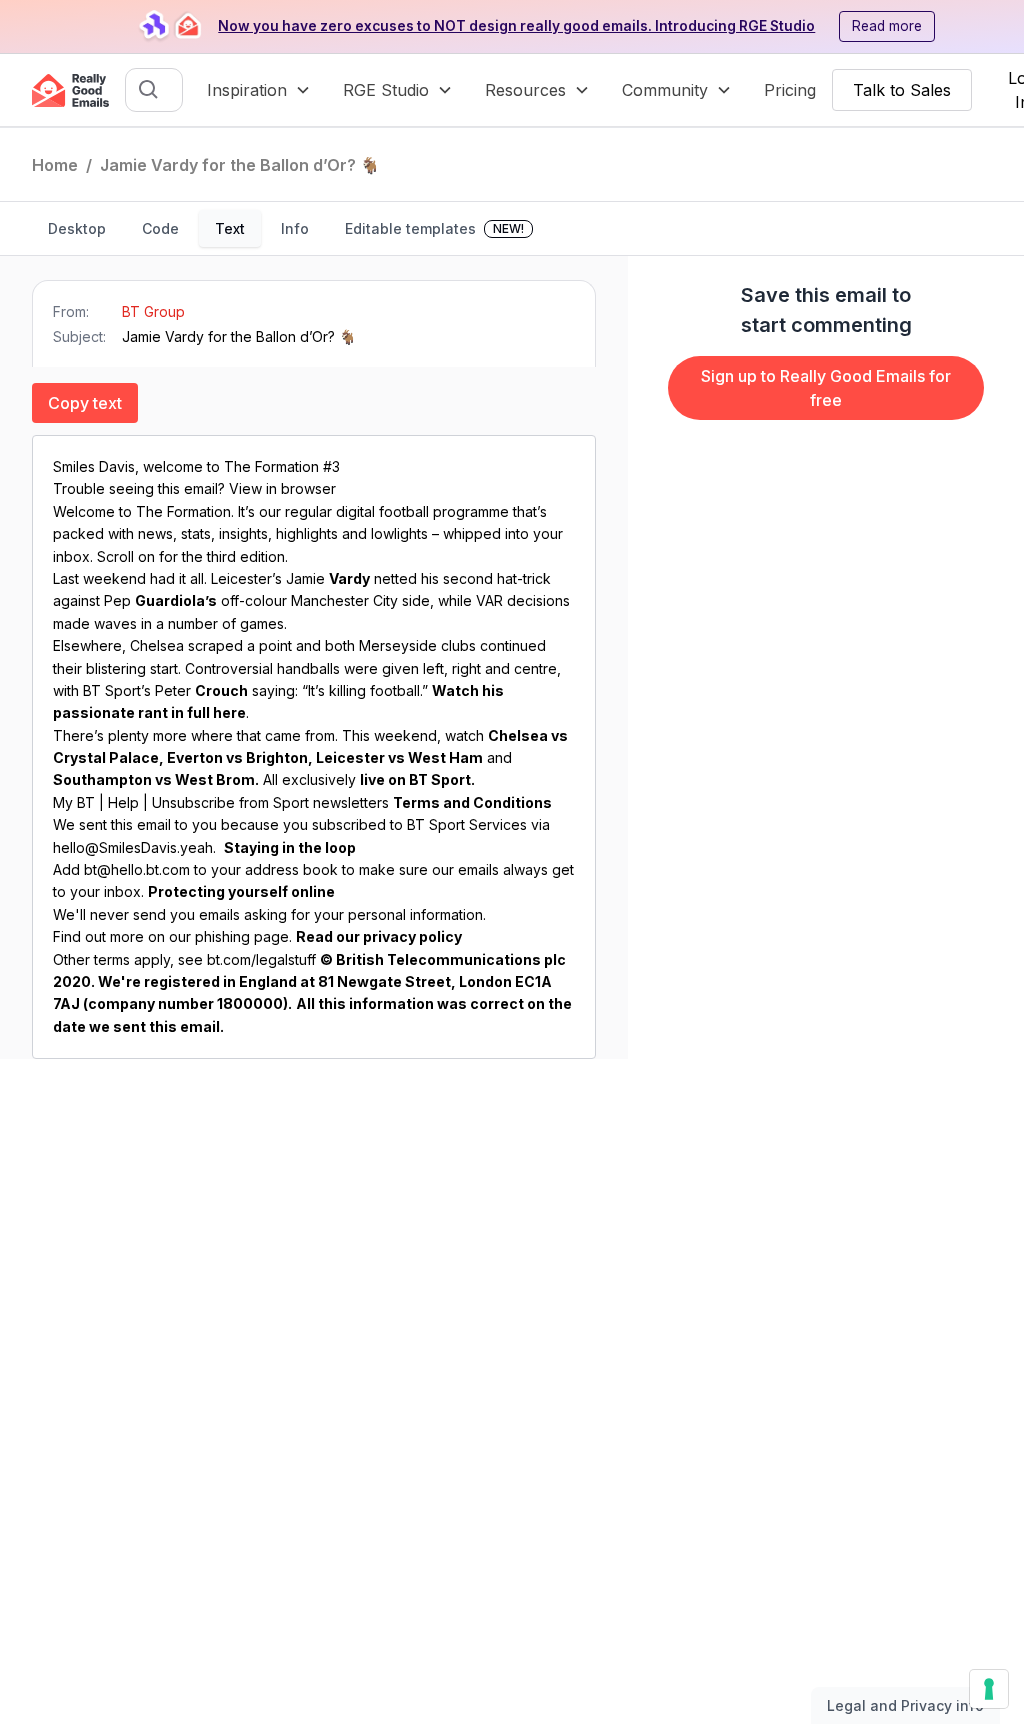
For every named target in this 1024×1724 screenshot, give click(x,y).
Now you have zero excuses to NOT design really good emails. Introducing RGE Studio (516, 26)
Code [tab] (160, 228)
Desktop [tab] (77, 228)
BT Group (153, 311)
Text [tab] (230, 228)
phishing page (242, 936)
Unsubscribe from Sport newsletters (270, 802)
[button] (259, 90)
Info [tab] (295, 228)
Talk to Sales (902, 90)
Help (123, 802)
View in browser (282, 488)
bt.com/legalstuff (261, 959)
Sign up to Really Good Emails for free (826, 388)
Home (55, 165)
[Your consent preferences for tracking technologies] (989, 1689)
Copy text (85, 403)
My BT (74, 802)
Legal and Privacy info (905, 1705)
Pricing (790, 90)
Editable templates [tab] (434, 228)
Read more (887, 26)
